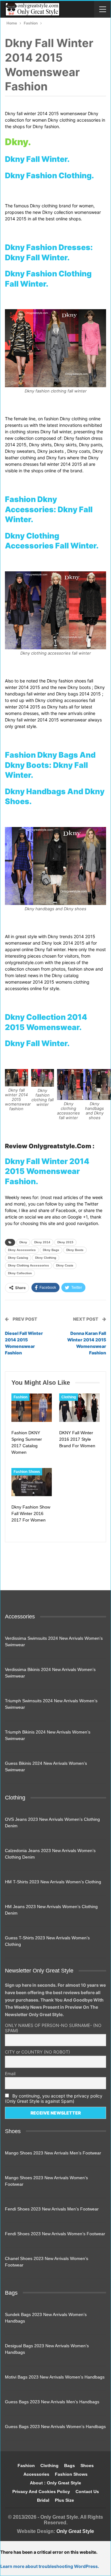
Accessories (36, 2474)
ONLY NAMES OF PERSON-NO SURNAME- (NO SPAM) (53, 2028)
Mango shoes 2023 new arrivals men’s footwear (53, 2153)
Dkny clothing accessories (29, 1265)
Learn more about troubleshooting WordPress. (50, 2566)
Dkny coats (65, 1265)
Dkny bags (51, 1250)
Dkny (23, 1242)
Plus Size (64, 2500)
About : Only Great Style (55, 2483)
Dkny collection (20, 1273)
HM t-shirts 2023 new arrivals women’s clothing (53, 1882)
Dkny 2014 (42, 1242)
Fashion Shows (27, 1472)
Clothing (69, 1397)
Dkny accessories (22, 1250)
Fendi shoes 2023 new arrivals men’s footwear (52, 2209)
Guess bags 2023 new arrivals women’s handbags (55, 2427)
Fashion (21, 1397)
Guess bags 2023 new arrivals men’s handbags (52, 2402)
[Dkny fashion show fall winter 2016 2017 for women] (32, 1482)
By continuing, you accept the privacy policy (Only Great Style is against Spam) (54, 2098)
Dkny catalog (18, 1258)
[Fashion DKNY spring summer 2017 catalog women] (32, 1408)
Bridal (43, 2500)
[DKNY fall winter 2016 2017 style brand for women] (79, 1408)
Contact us (87, 2492)
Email (10, 2074)
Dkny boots (75, 1250)
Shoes (87, 2466)
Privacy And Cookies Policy (41, 2492)
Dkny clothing (46, 1258)
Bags (70, 2466)
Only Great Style (75, 2531)
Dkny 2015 (65, 1242)
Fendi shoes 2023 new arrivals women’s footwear (55, 2234)
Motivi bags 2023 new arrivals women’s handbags (55, 2377)
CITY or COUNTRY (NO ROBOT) (37, 2052)
